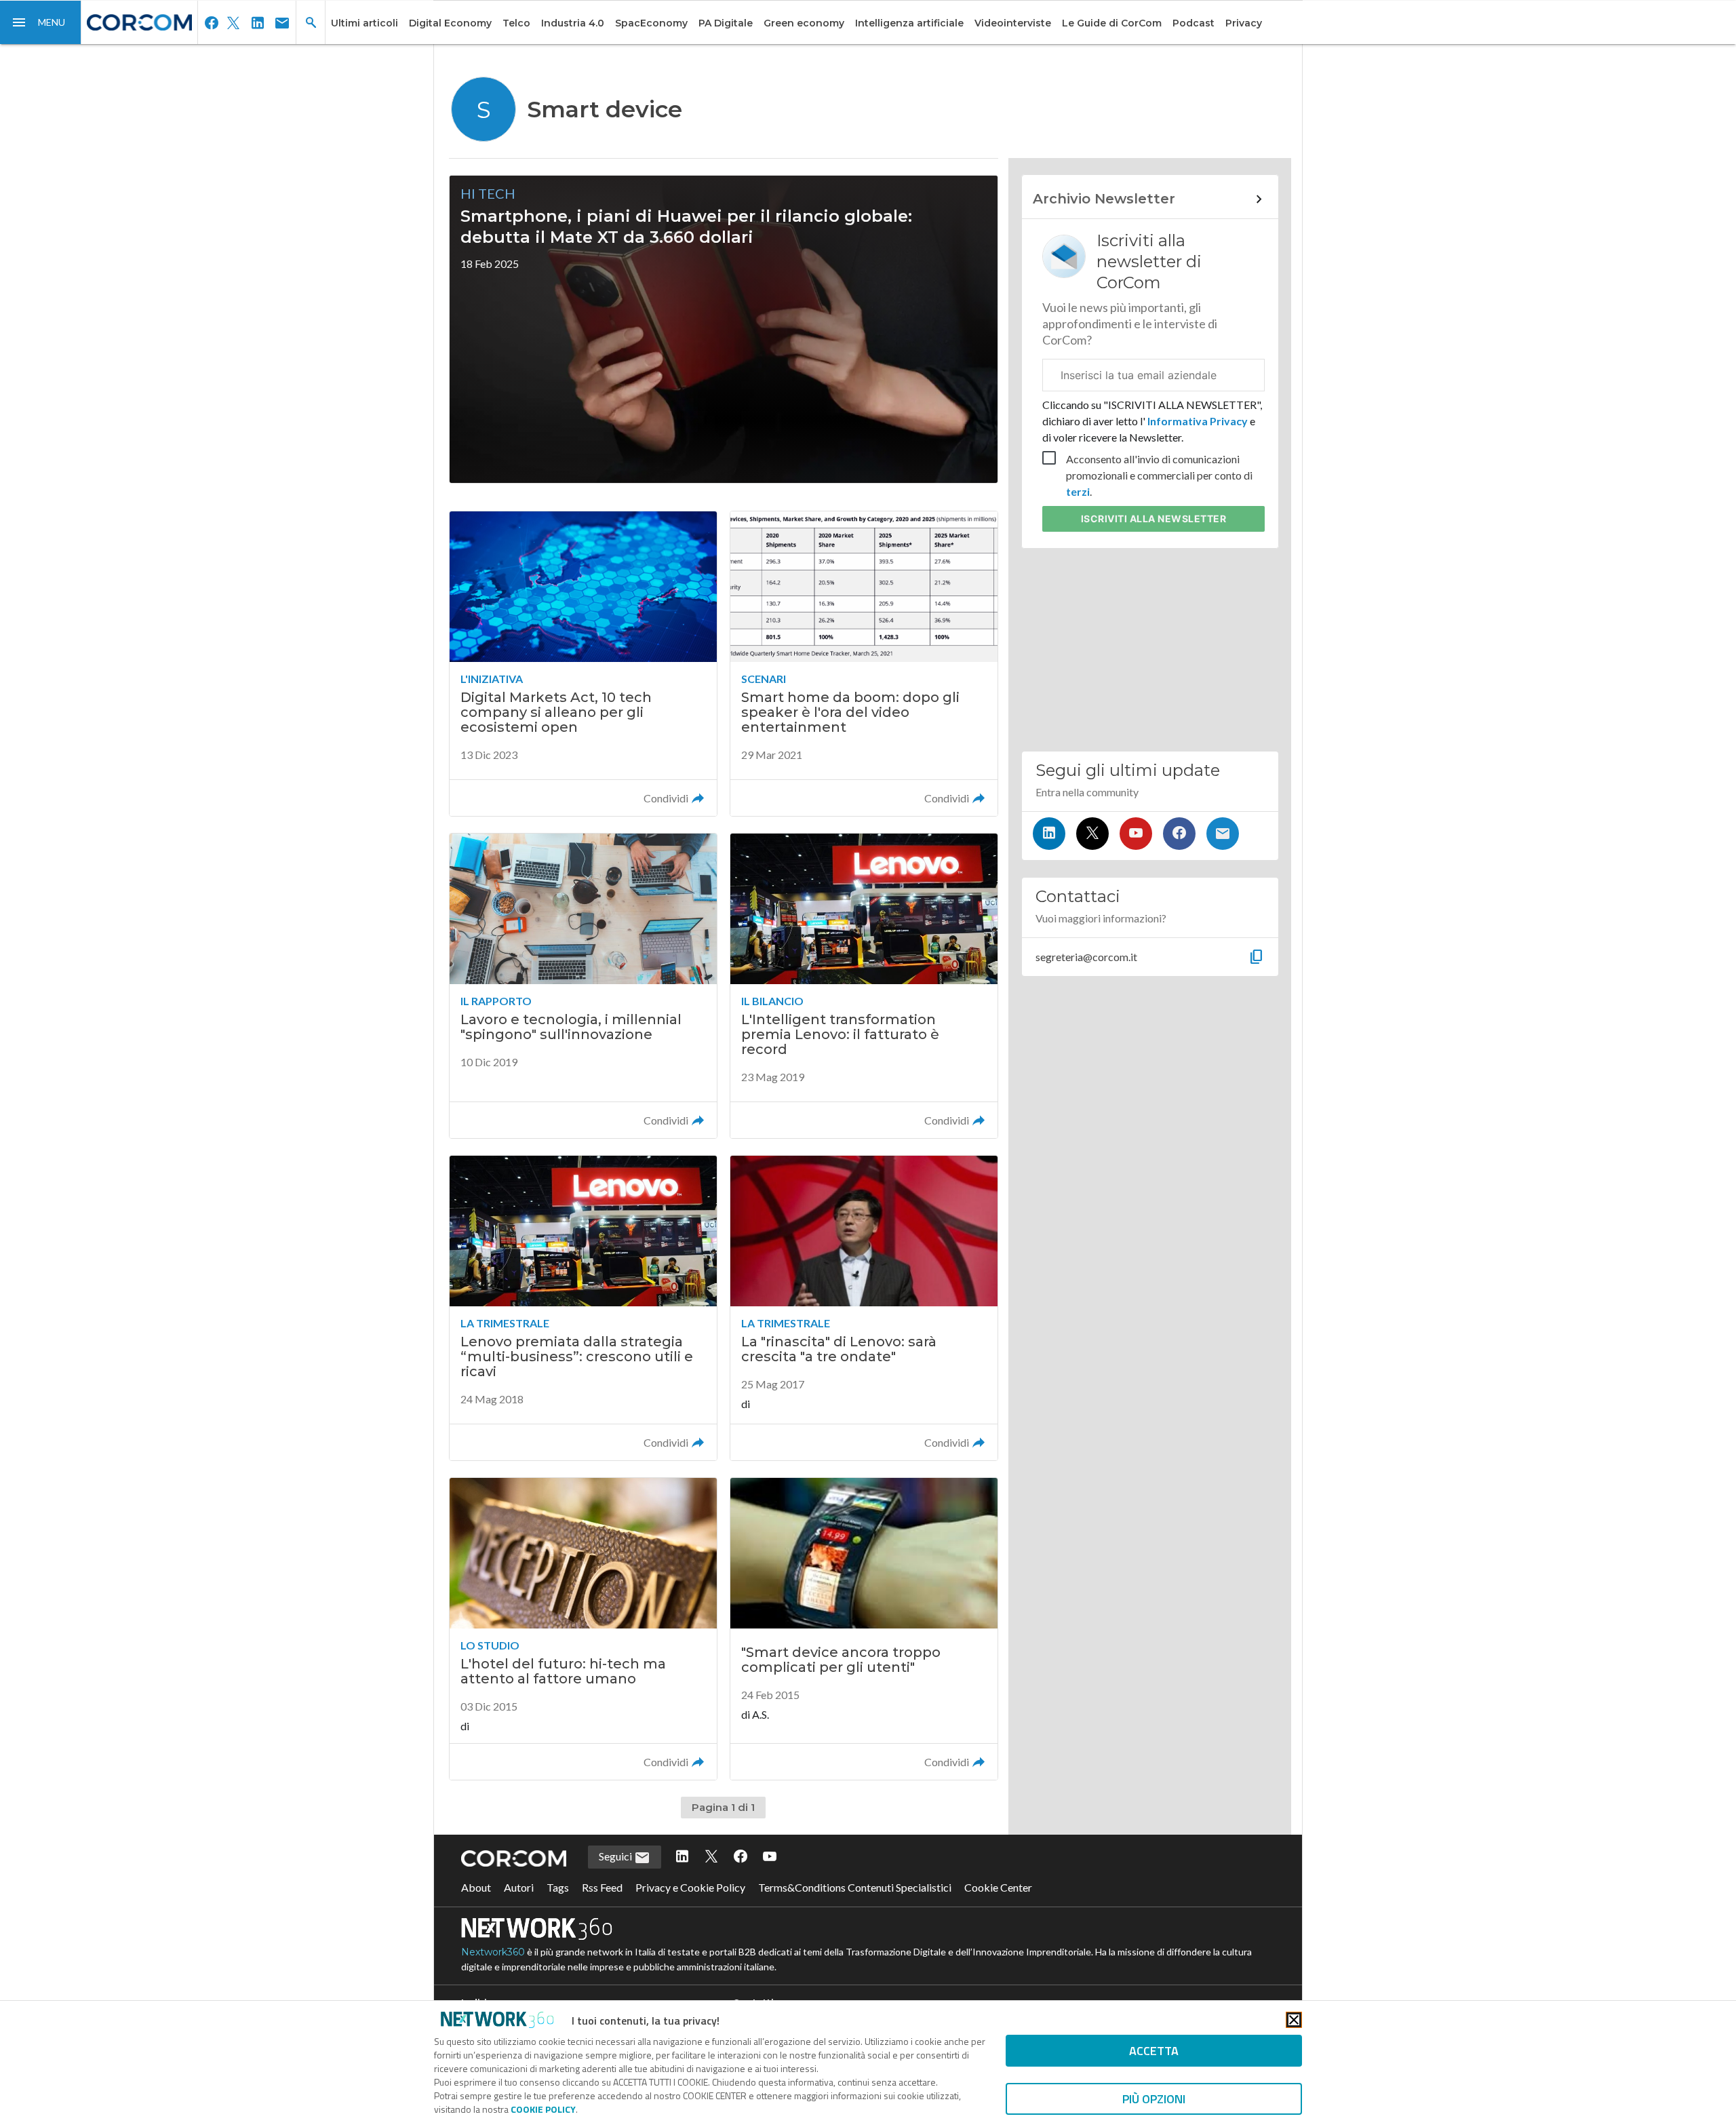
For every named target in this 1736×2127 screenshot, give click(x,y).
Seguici (616, 1856)
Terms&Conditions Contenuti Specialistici (855, 1887)
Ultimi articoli (364, 23)
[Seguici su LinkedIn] (1049, 834)
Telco (516, 23)
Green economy (804, 23)
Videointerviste (1013, 23)
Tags (558, 1887)
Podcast (1193, 23)
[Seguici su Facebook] (1179, 834)
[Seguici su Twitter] (1092, 834)
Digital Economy (450, 23)
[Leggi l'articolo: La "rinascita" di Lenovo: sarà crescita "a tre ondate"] (864, 1308)
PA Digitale (726, 23)
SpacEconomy (651, 23)
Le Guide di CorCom (1112, 23)
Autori (519, 1887)
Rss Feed (602, 1887)
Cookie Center (998, 1887)
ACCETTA (1154, 2051)
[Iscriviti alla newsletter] (1223, 834)
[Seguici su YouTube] (1136, 834)
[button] (41, 22)
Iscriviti (1154, 519)
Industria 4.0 (573, 23)
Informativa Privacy (1198, 421)
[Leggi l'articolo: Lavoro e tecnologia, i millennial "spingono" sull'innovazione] (583, 986)
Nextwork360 (493, 1952)
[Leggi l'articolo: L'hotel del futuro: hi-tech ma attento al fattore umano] (583, 1629)
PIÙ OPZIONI (1154, 2099)
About (476, 1887)
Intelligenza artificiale (909, 23)
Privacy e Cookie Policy (690, 1887)
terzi (1078, 491)
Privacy (1244, 23)
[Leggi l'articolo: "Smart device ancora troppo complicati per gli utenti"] (864, 1629)
